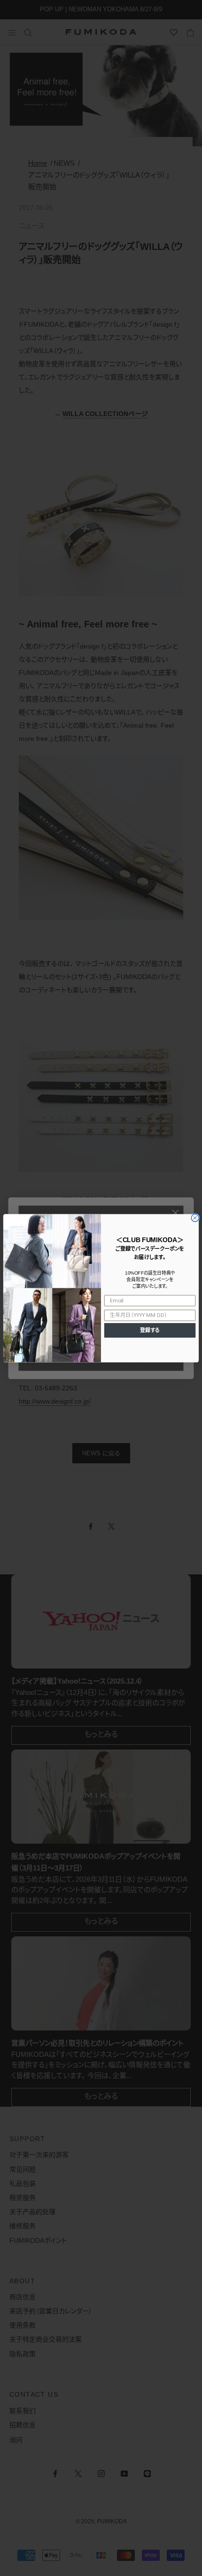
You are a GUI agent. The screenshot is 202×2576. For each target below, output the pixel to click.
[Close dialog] (195, 1218)
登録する (150, 1330)
